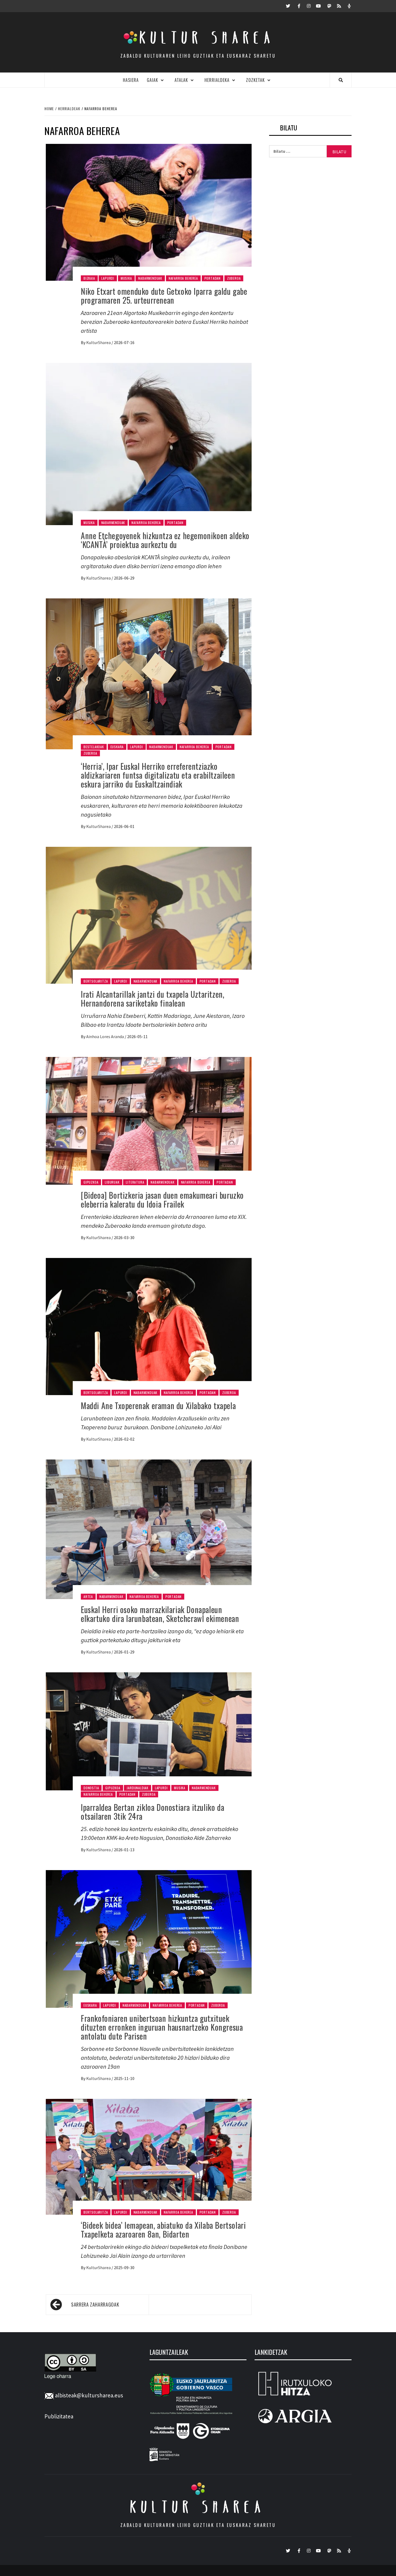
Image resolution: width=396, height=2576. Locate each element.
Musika (126, 278)
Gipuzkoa (91, 1182)
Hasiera (131, 80)
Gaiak (152, 80)
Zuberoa (234, 278)
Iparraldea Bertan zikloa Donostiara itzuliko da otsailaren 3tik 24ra (152, 1812)
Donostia (91, 1788)
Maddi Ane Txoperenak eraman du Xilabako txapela (158, 1405)
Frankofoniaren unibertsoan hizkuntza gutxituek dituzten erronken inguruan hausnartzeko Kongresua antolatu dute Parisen (162, 2027)
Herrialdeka (217, 80)
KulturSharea (99, 342)
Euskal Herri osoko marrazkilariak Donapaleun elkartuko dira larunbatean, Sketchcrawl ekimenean (160, 1614)
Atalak (181, 80)
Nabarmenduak (150, 278)
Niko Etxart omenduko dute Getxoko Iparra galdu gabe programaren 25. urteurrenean (164, 296)
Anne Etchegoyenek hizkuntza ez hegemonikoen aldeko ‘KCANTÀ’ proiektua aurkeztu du (165, 540)
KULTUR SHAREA (198, 2507)
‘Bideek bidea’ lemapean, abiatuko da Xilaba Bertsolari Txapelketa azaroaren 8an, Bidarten (163, 2230)
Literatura (135, 1182)
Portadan (213, 278)
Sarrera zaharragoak (95, 2304)
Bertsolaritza (96, 981)
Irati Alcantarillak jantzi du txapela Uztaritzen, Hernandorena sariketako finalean (152, 998)
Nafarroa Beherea (183, 278)
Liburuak (112, 1182)
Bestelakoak (94, 747)
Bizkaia (89, 278)
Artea (88, 1596)
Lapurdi (108, 278)
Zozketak (255, 80)
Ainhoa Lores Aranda (105, 1036)
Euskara (117, 747)
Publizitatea (59, 2416)
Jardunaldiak (138, 1788)
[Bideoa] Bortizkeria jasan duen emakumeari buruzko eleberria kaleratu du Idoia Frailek (162, 1199)
